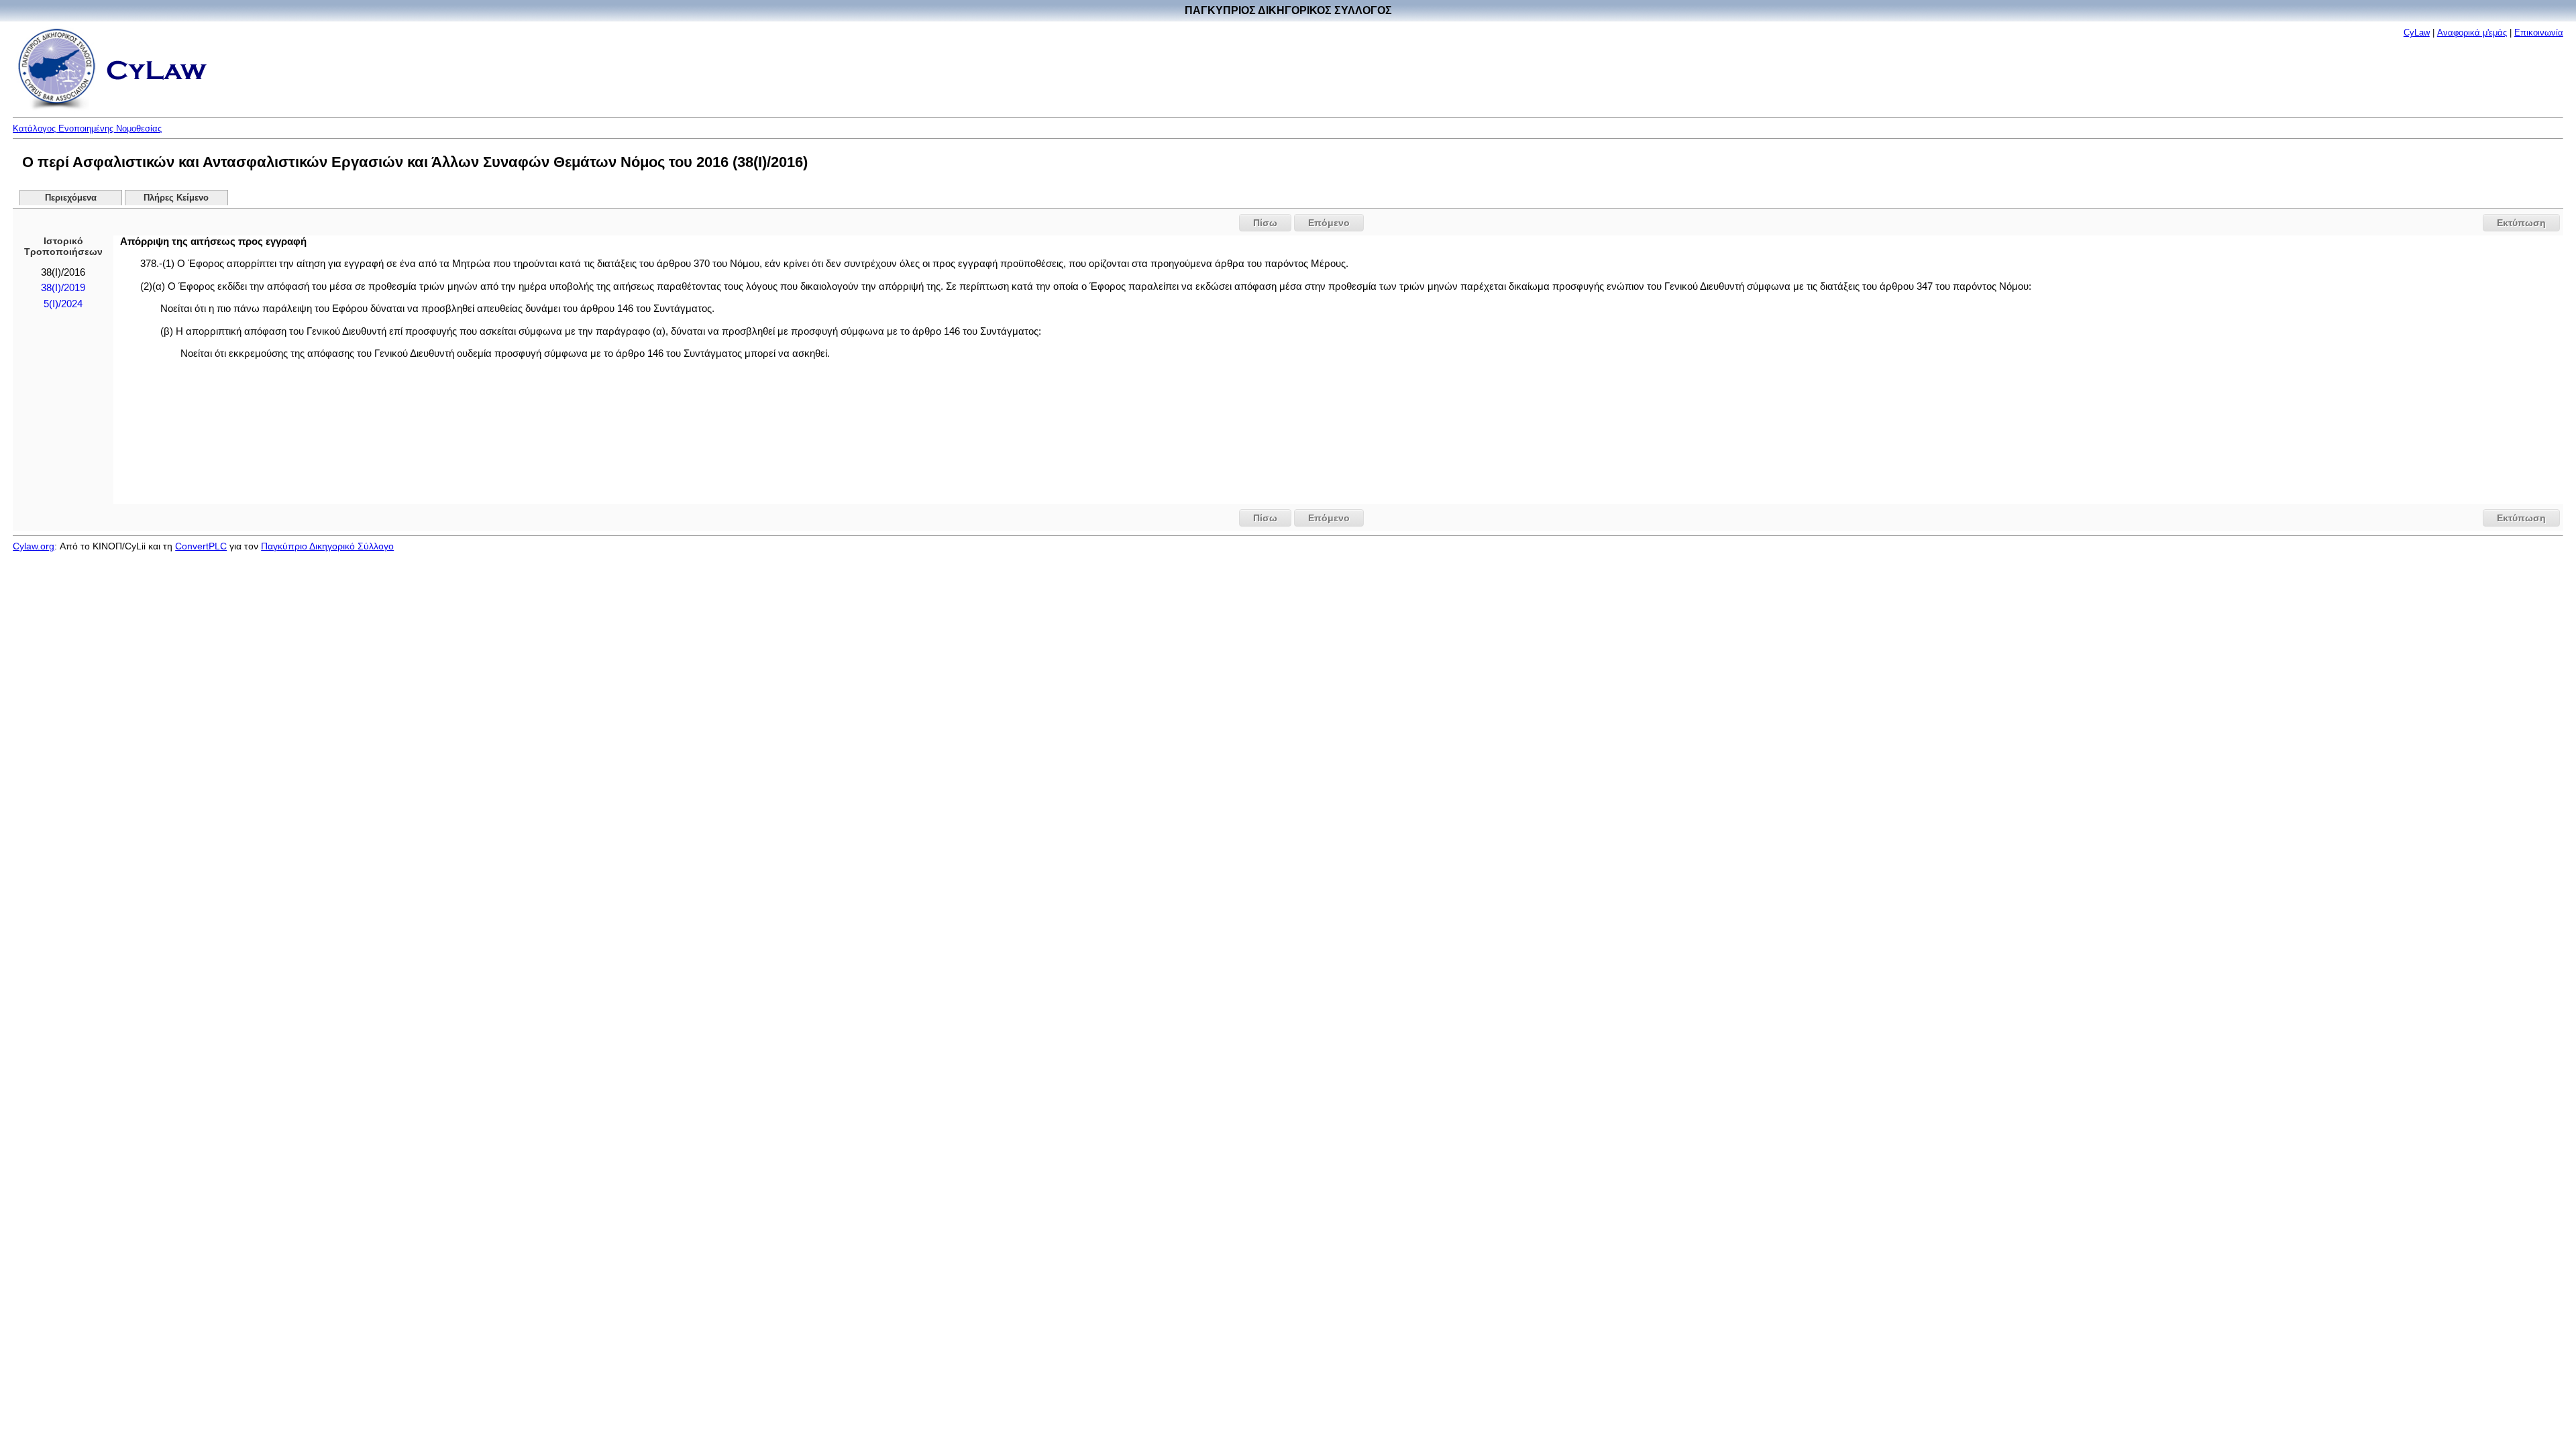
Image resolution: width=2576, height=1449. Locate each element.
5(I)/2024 (63, 304)
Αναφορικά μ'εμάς (2472, 33)
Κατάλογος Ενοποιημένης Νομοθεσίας (87, 128)
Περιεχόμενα (71, 198)
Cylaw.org (34, 546)
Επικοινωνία (2539, 33)
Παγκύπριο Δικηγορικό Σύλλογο (327, 546)
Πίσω (1265, 223)
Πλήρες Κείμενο (176, 198)
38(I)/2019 (63, 288)
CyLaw (2417, 33)
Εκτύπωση (2521, 223)
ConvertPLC (201, 546)
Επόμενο (1329, 223)
